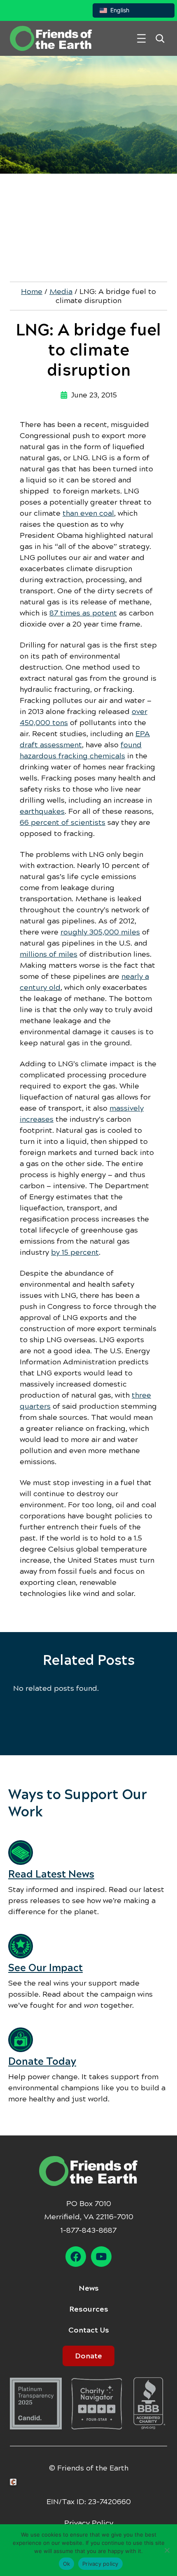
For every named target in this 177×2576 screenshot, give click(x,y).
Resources (89, 2309)
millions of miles (49, 954)
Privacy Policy (89, 2523)
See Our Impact (45, 1968)
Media (61, 292)
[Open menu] (141, 38)
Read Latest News (51, 1874)
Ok (67, 2564)
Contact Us (89, 2330)
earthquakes (42, 811)
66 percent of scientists (63, 822)
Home (32, 292)
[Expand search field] (160, 38)
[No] (167, 2550)
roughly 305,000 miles (100, 932)
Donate (88, 2356)
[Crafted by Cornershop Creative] (15, 2482)
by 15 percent (75, 1252)
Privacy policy (100, 2564)
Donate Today (42, 2062)
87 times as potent (83, 613)
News (89, 2288)
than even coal (88, 513)
